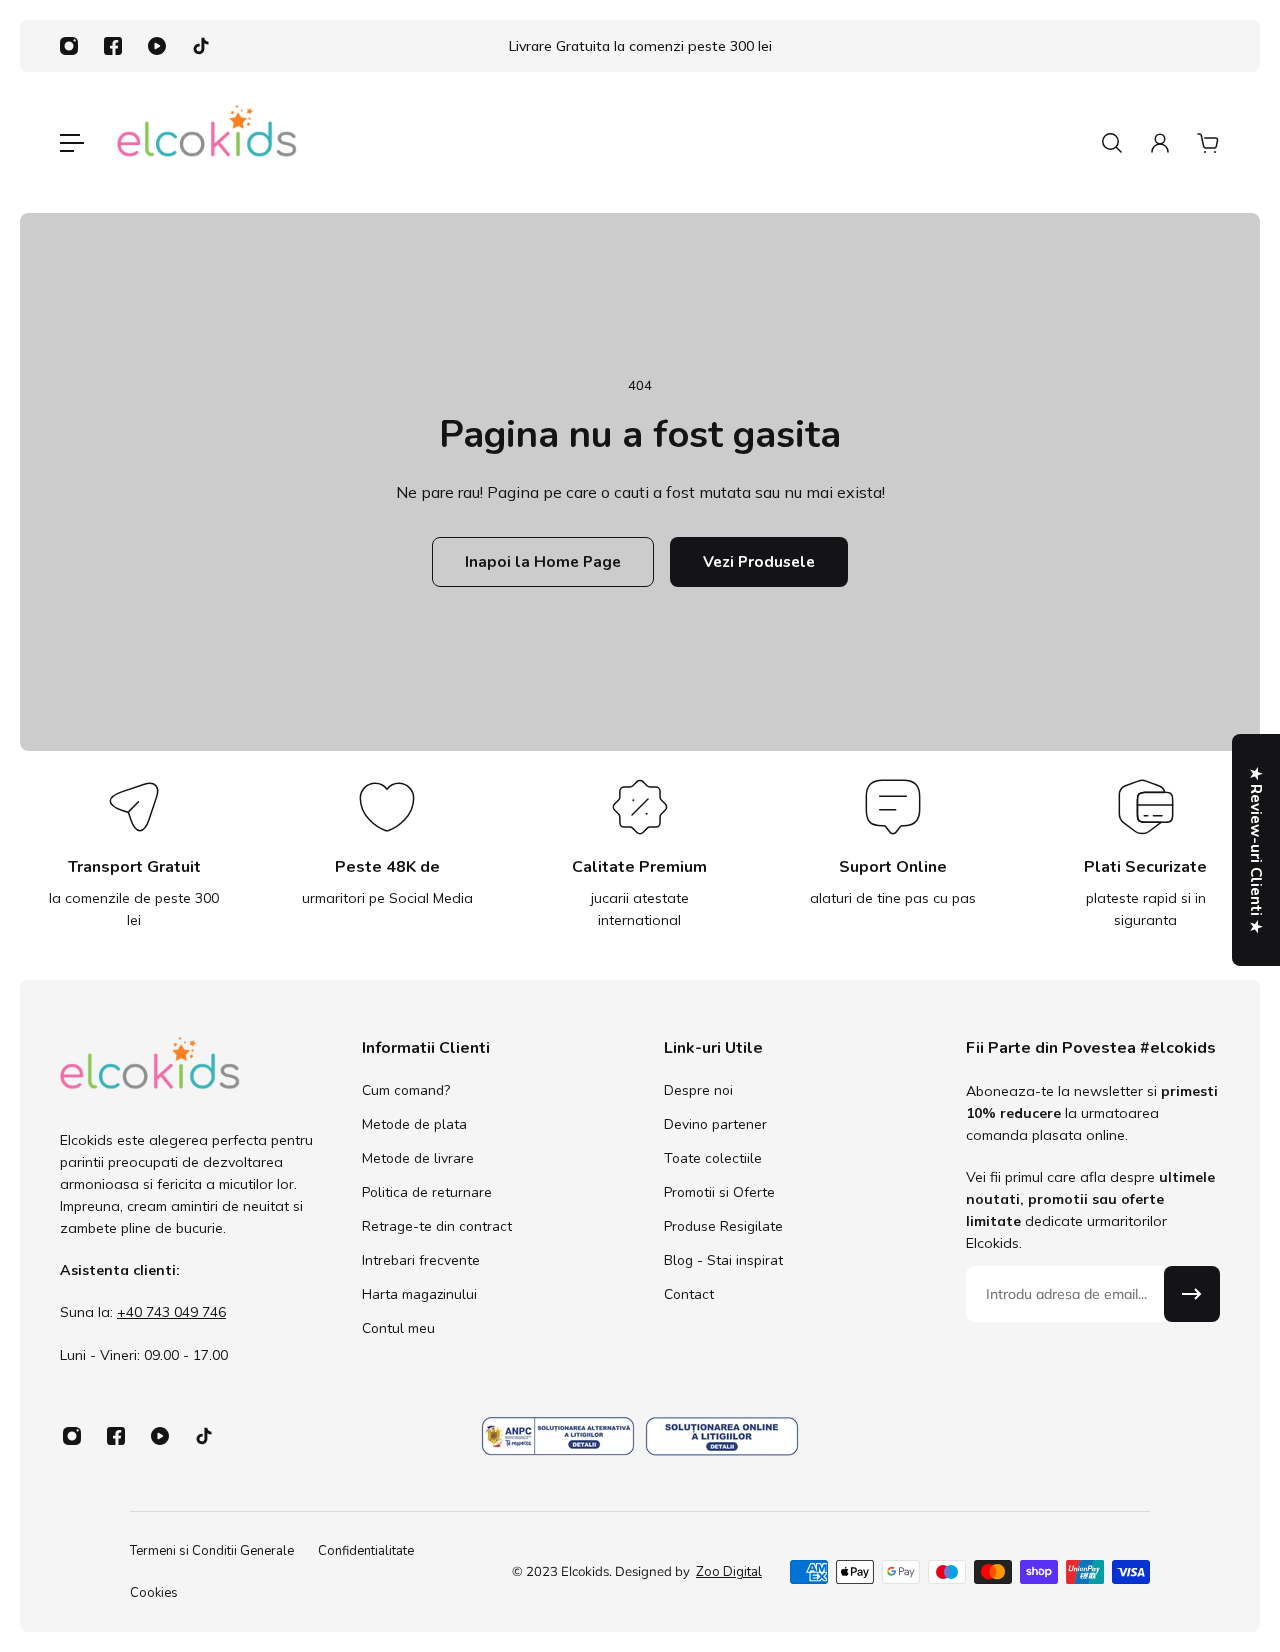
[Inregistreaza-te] (1192, 1294)
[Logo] (207, 142)
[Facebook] (113, 46)
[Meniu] (72, 143)
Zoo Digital (729, 1572)
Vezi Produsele (759, 561)
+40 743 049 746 (171, 1312)
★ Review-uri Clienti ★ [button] (1256, 850)
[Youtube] (157, 46)
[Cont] (1160, 143)
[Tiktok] (201, 46)
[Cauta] (1112, 143)
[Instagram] (69, 46)
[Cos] (1208, 143)
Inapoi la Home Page (543, 561)
